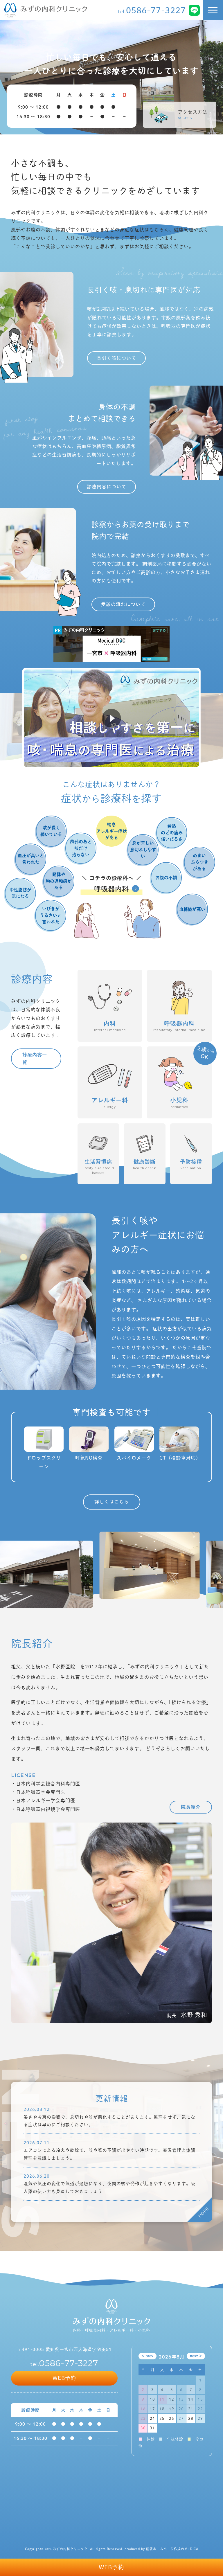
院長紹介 (191, 1807)
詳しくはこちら (112, 1502)
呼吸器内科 (111, 889)
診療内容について (107, 487)
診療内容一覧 (35, 1059)
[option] (111, 77)
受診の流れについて (123, 604)
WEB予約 (111, 2567)
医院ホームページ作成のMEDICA (172, 2549)
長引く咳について (116, 358)
